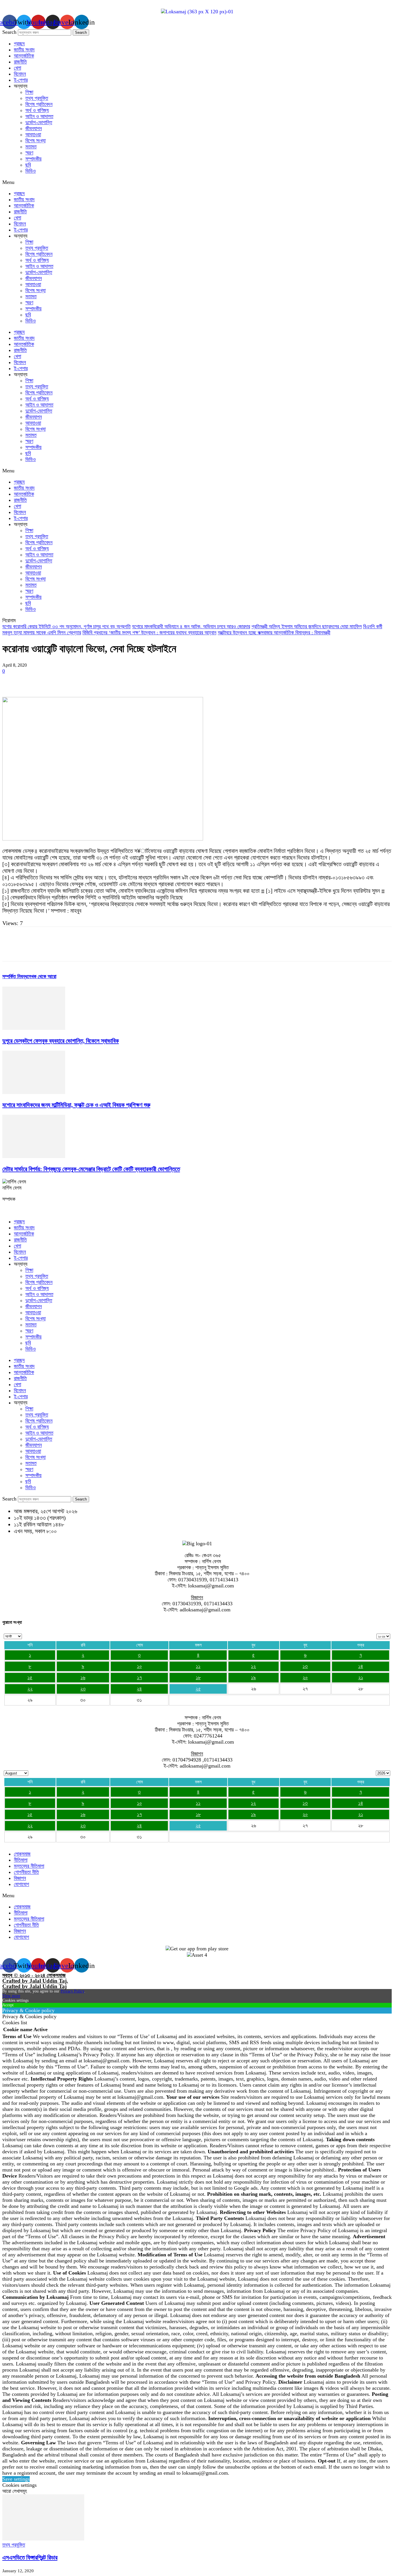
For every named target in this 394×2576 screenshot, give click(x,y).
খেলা (17, 68)
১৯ (253, 1677)
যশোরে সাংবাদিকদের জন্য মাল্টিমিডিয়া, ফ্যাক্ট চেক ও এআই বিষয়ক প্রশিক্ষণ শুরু (76, 1105)
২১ (361, 1677)
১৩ (305, 1666)
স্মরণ (29, 153)
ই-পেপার (21, 80)
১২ (253, 1666)
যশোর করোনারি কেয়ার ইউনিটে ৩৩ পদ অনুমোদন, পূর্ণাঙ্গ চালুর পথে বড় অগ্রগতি (66, 627)
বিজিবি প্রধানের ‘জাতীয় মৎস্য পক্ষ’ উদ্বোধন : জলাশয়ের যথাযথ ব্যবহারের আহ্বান (149, 633)
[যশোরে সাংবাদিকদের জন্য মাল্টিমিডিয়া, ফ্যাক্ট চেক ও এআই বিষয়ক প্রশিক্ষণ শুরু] (34, 1092)
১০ (139, 1666)
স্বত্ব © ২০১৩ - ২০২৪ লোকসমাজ (34, 1975)
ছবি (28, 165)
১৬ (83, 1677)
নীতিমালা (21, 1860)
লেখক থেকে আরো (42, 976)
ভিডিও (31, 171)
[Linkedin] (95, 680)
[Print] (136, 680)
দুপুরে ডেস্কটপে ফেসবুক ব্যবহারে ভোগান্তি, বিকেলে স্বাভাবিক (61, 1041)
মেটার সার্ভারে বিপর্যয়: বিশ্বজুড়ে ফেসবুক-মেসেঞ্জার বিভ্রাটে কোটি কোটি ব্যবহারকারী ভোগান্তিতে (91, 1169)
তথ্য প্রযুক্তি (37, 98)
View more (11, 1996)
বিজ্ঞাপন (20, 1878)
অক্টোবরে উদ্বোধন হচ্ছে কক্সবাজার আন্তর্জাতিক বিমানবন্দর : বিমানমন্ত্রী (274, 633)
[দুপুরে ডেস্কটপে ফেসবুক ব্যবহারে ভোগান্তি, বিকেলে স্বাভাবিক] (34, 1028)
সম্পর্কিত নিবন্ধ (15, 976)
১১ (198, 1666)
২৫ (198, 1689)
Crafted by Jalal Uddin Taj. (35, 1981)
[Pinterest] (53, 680)
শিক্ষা (29, 92)
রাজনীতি (20, 62)
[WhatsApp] (74, 680)
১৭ (139, 1677)
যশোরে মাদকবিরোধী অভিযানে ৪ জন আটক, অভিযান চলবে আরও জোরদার (191, 627)
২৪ (139, 1689)
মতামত (31, 147)
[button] (197, 182)
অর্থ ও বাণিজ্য (37, 110)
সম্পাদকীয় (33, 159)
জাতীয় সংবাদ (24, 50)
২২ (30, 1689)
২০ (305, 1677)
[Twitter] (33, 680)
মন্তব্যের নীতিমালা (29, 1866)
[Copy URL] (178, 680)
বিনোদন (20, 74)
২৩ (83, 1689)
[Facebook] (12, 680)
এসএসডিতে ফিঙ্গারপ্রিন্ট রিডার (30, 2558)
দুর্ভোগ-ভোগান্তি (39, 122)
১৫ (30, 1677)
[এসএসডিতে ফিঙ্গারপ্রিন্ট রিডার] (43, 2539)
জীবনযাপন (34, 128)
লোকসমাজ (22, 1854)
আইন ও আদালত (39, 116)
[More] (199, 680)
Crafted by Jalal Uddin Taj (34, 1986)
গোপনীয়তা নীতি (26, 1872)
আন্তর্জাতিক (24, 56)
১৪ (361, 1666)
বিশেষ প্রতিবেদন (39, 104)
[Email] (116, 680)
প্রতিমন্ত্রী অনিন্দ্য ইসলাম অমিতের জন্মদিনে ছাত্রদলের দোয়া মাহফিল (307, 627)
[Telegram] (157, 680)
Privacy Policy (72, 1991)
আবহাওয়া (33, 135)
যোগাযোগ (21, 1884)
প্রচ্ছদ (19, 44)
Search (9, 32)
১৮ (198, 1677)
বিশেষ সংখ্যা (35, 141)
